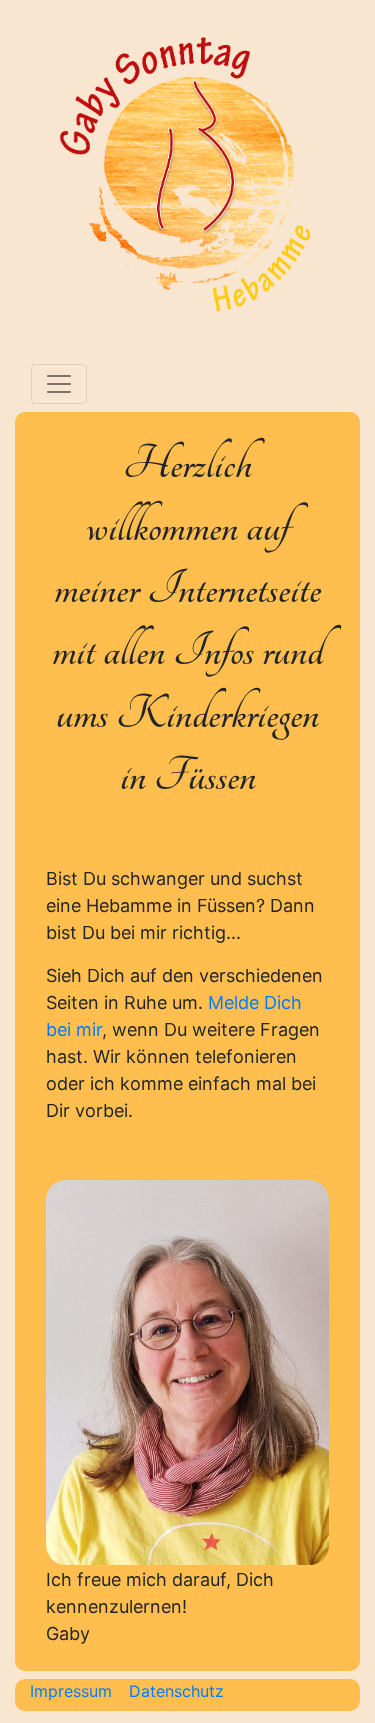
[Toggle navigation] (59, 384)
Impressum (71, 1691)
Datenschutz (176, 1691)
